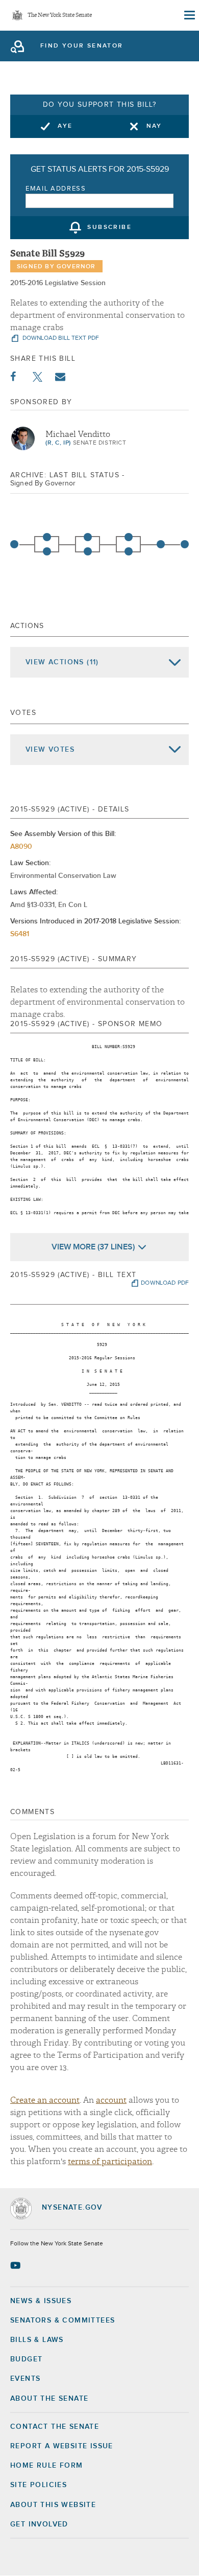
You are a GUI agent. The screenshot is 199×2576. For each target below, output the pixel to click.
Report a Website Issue (62, 2446)
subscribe (109, 228)
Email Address (56, 189)
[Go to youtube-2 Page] (17, 2265)
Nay (154, 126)
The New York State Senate (60, 16)
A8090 (21, 847)
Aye (65, 126)
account (111, 2100)
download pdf (165, 1283)
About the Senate (49, 2399)
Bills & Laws (37, 2340)
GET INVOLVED (39, 2524)
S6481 (20, 934)
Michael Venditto (78, 434)
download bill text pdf (60, 338)
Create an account (45, 2100)
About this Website (53, 2505)
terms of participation (110, 2162)
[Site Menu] (189, 15)
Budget (26, 2359)
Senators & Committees (63, 2320)
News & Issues (41, 2301)
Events (25, 2379)
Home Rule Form (47, 2466)
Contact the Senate (55, 2427)
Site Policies (39, 2485)
